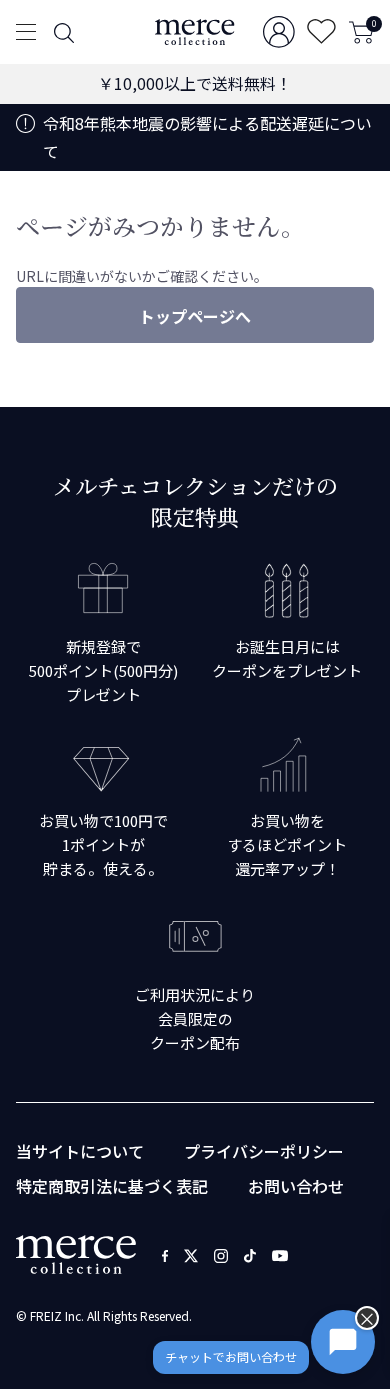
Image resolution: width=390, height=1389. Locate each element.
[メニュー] (26, 32)
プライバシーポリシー (264, 1151)
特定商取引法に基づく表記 (112, 1186)
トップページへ (195, 316)
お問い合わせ (296, 1186)
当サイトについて (80, 1151)
